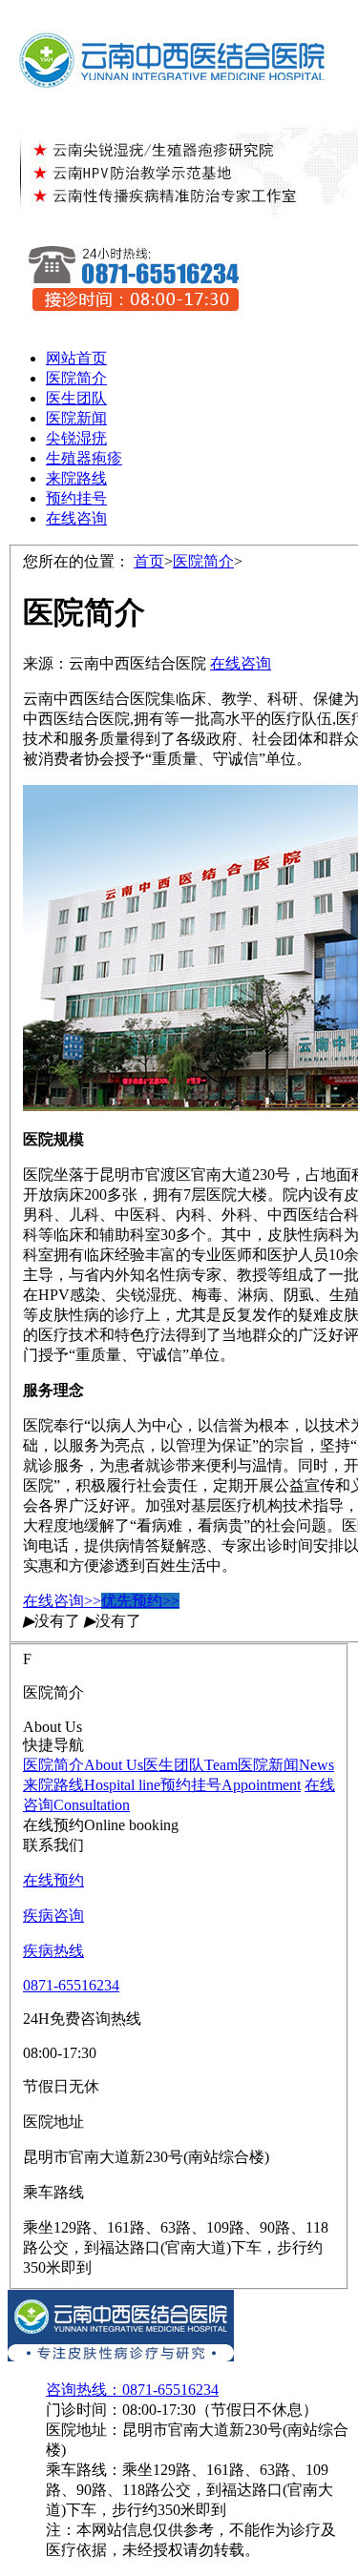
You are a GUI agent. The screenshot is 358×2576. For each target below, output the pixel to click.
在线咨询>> (62, 1601)
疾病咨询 (53, 1916)
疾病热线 (53, 1951)
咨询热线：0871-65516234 (132, 2390)
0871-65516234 (71, 1985)
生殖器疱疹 (84, 458)
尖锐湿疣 (76, 438)
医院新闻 (76, 418)
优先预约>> (140, 1601)
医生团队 (76, 398)
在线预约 (53, 1880)
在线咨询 (76, 518)
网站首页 (76, 358)
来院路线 (76, 478)
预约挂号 (76, 498)
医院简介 (76, 378)
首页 (149, 561)
